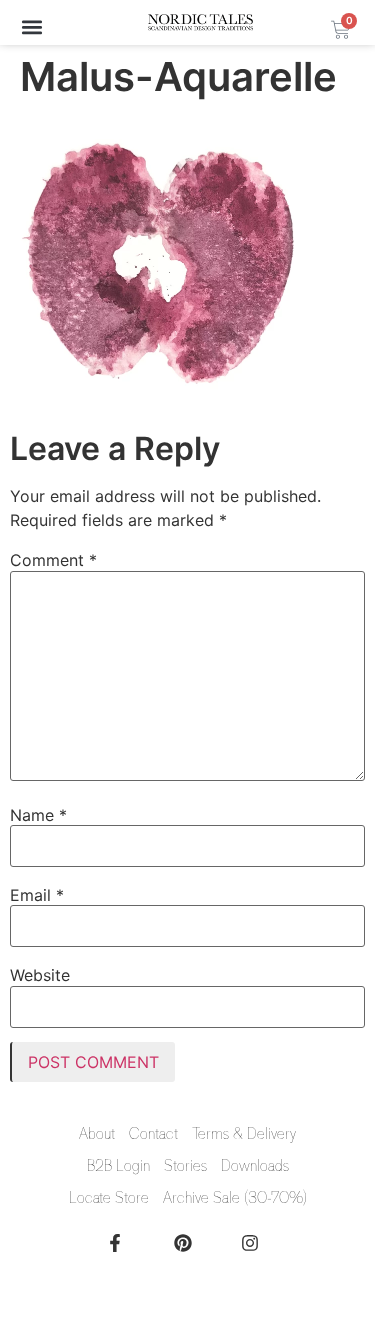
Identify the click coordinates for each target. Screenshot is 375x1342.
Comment (53, 560)
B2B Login (118, 1166)
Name (38, 815)
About (97, 1134)
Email (37, 895)
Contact (153, 1134)
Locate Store (109, 1198)
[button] (31, 26)
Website (40, 975)
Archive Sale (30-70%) (235, 1198)
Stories (185, 1166)
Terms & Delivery (244, 1134)
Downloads (255, 1166)
